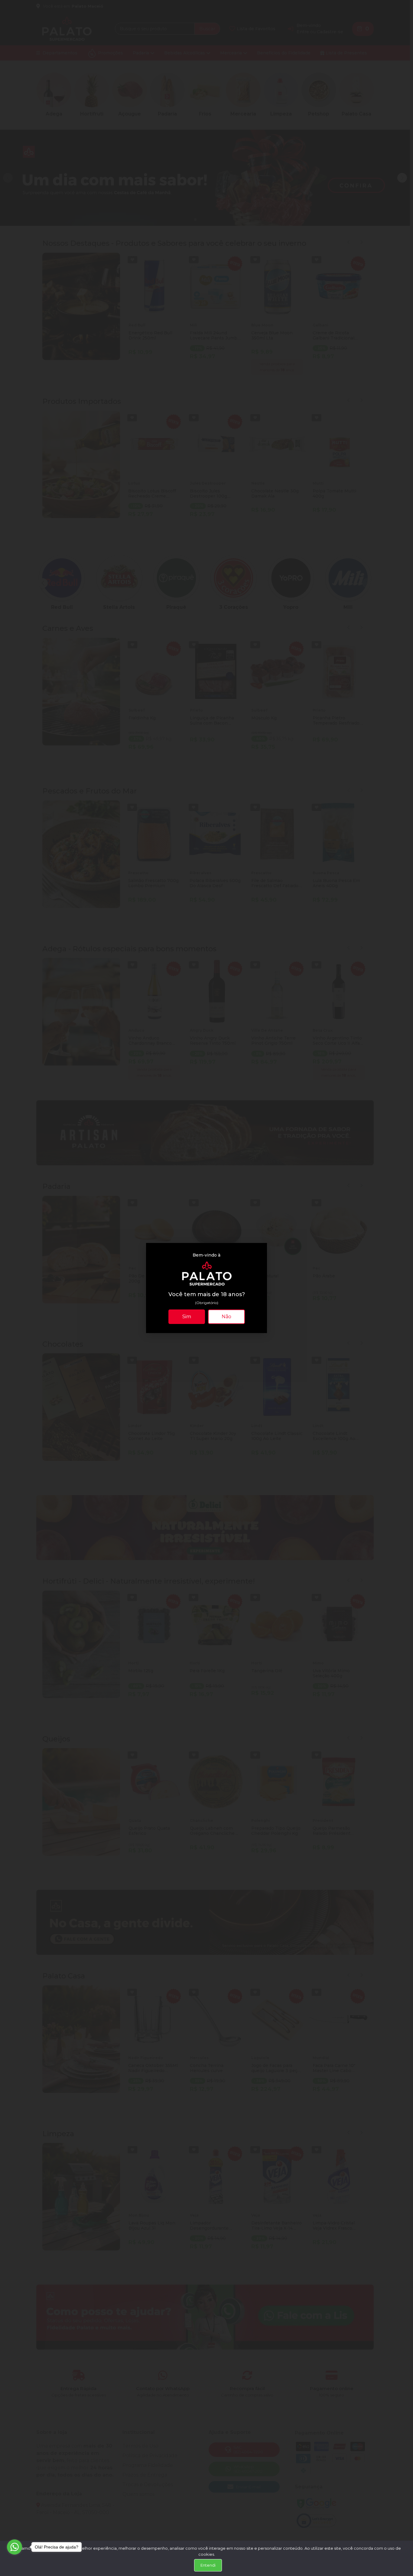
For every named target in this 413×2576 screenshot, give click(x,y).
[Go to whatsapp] (15, 2547)
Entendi (208, 2565)
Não (226, 1317)
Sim (187, 1317)
